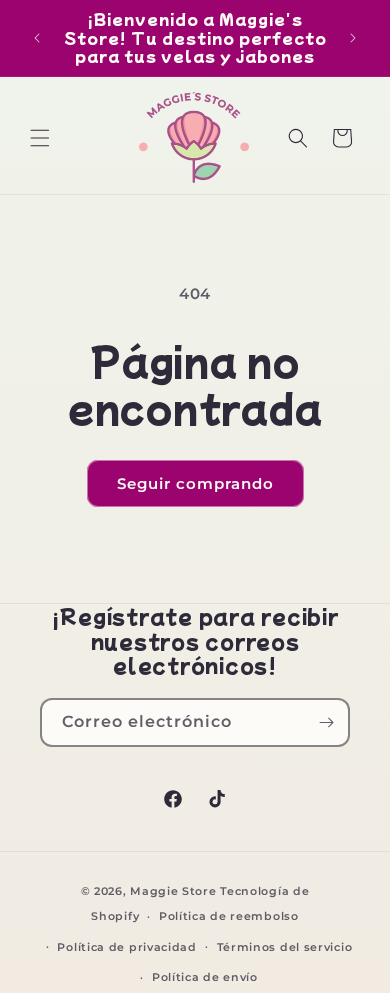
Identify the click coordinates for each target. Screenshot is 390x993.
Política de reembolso (229, 916)
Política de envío (205, 977)
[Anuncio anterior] (37, 38)
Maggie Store (173, 891)
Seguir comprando (195, 483)
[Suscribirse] (326, 722)
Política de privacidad (126, 947)
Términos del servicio (285, 947)
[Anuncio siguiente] (353, 38)
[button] (40, 138)
